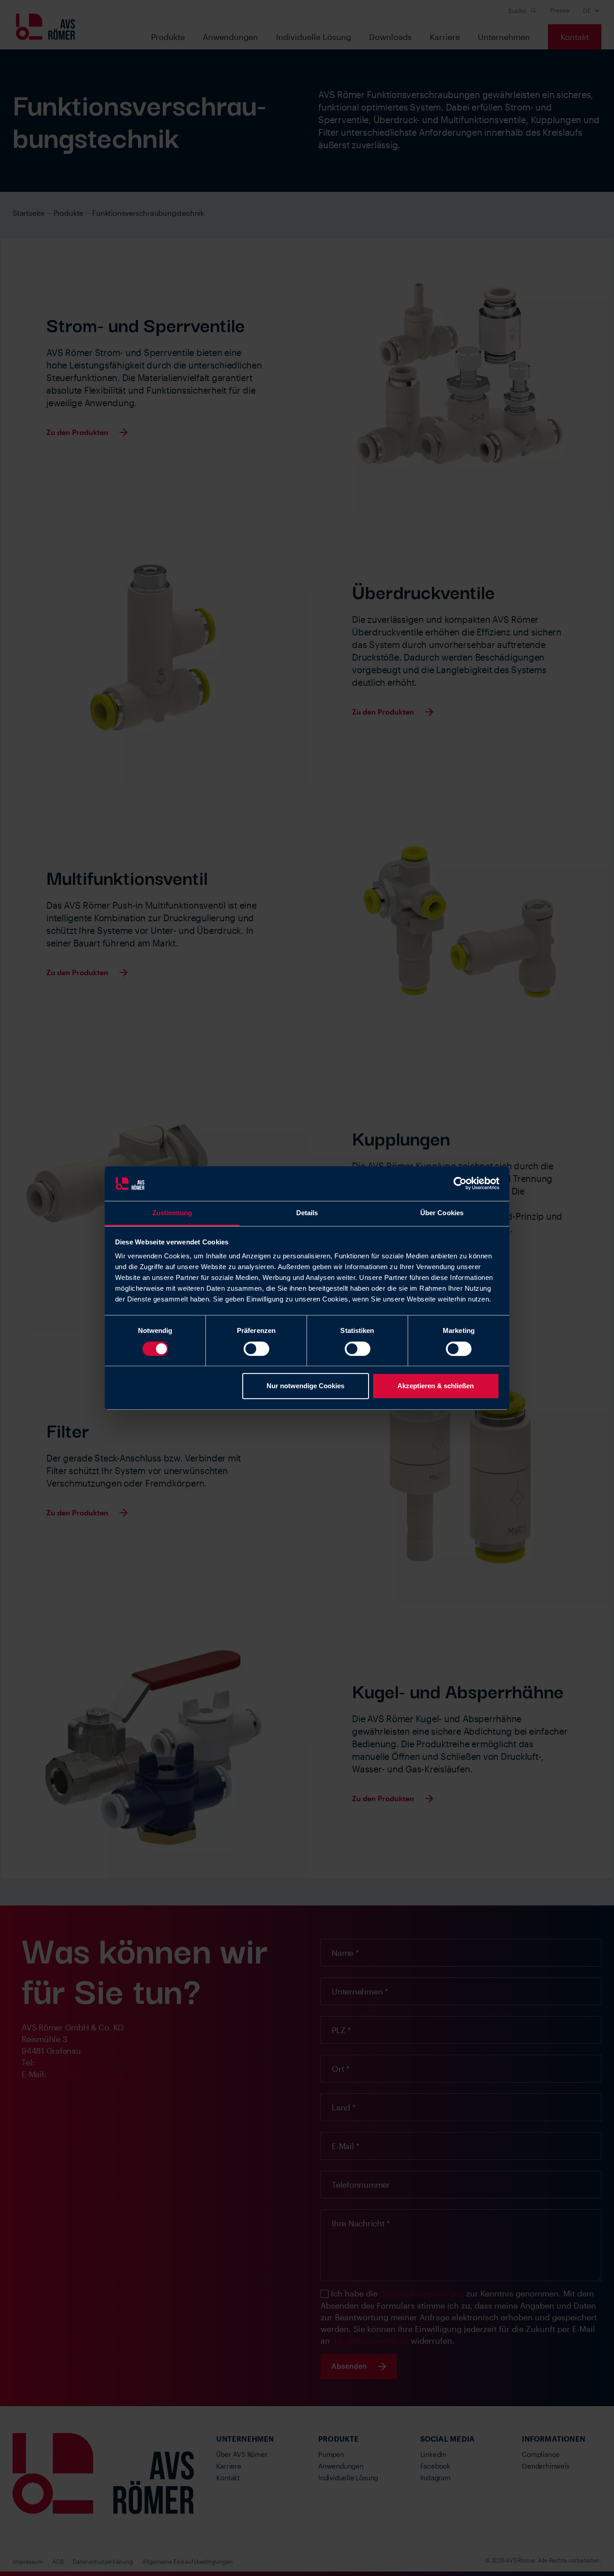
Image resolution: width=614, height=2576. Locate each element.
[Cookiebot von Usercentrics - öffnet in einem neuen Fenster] (460, 1184)
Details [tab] (307, 1213)
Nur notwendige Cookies (305, 1386)
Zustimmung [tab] (172, 1213)
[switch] (256, 1349)
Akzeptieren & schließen (436, 1386)
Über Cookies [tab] (442, 1213)
